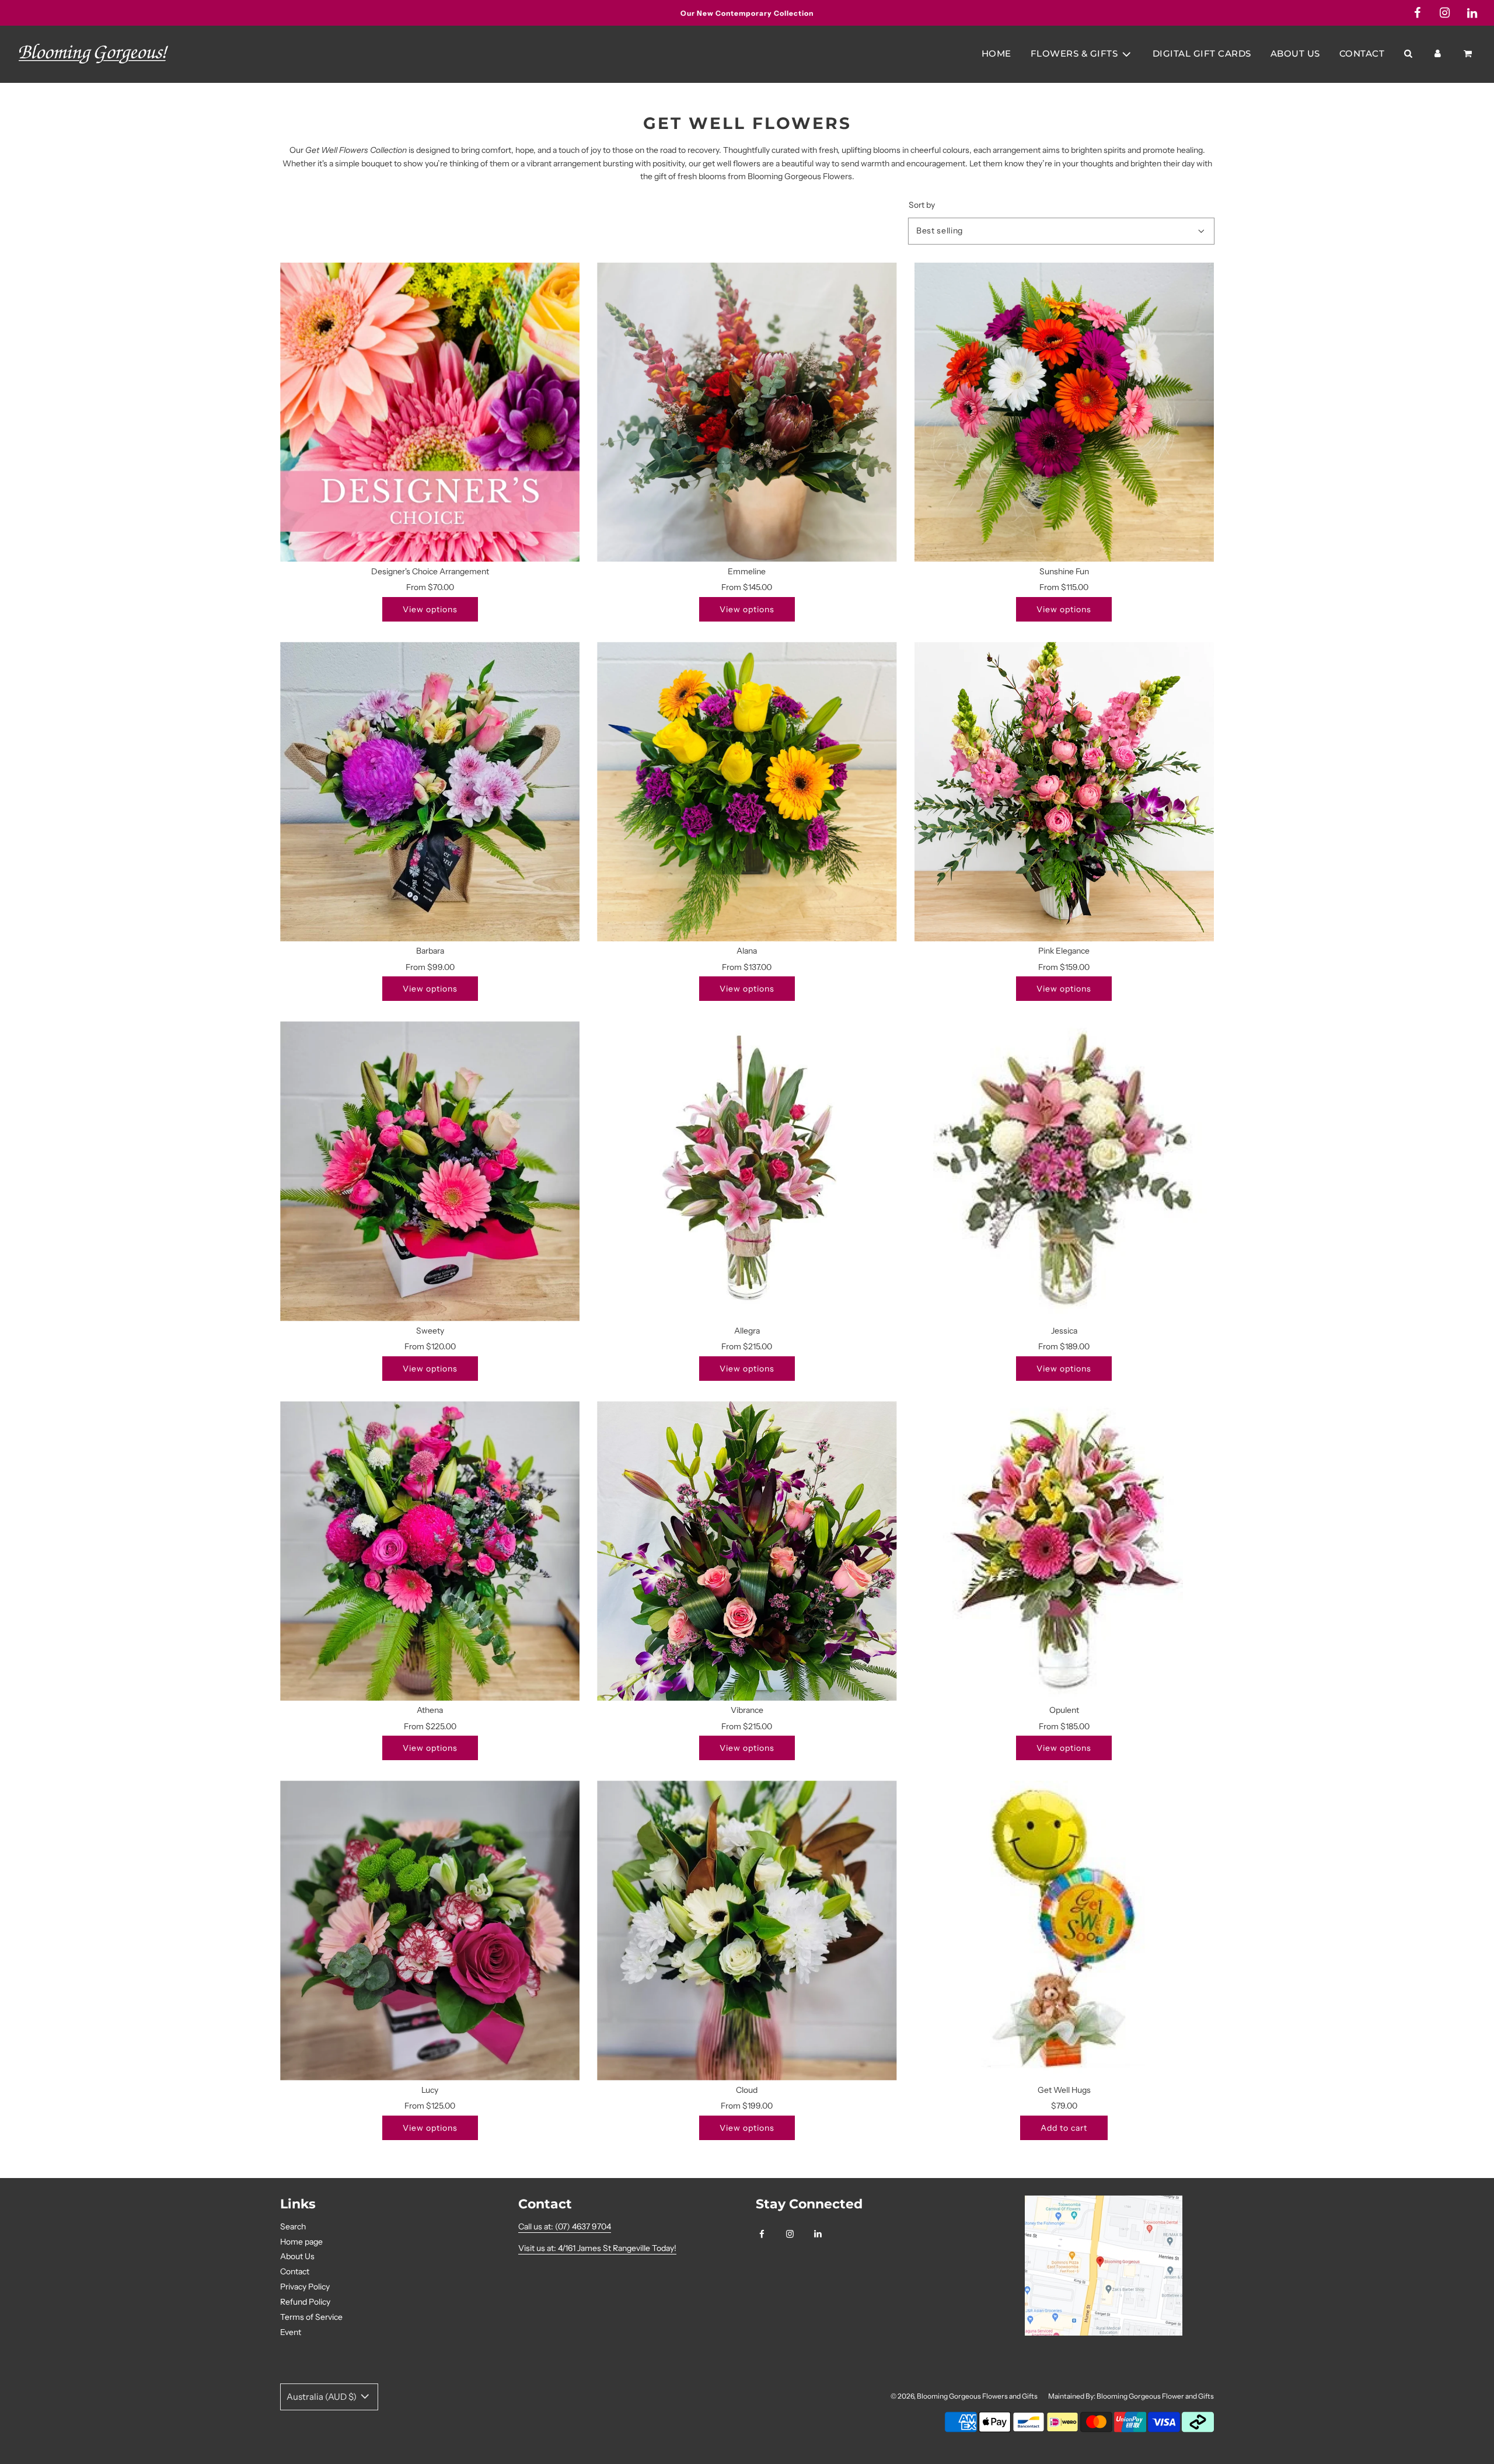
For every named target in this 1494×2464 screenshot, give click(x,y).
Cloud (747, 2090)
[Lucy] (430, 1930)
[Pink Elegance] (1064, 792)
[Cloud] (747, 1930)
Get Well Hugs (1064, 2090)
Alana (747, 951)
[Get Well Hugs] (1064, 1930)
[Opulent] (1064, 1551)
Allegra (747, 1331)
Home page (301, 2242)
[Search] (1408, 54)
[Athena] (430, 1551)
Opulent (1064, 1710)
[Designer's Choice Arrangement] (430, 412)
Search (293, 2226)
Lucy (430, 2090)
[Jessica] (1064, 1171)
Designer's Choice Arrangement (430, 571)
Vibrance (747, 1710)
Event (291, 2332)
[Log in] (1438, 54)
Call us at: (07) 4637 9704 (565, 2226)
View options (430, 609)
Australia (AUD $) (322, 2397)
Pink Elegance (1064, 951)
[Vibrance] (747, 1551)
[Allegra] (747, 1171)
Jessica (1064, 1331)
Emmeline (747, 571)
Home (996, 53)
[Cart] (1469, 54)
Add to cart (1064, 2128)
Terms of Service (311, 2317)
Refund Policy (305, 2302)
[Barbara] (430, 792)
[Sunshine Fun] (1064, 412)
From (430, 587)
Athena (430, 1710)
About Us (1295, 53)
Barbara (430, 951)
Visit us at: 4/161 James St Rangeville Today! (597, 2248)
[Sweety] (430, 1171)
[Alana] (747, 792)
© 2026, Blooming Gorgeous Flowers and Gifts (964, 2396)
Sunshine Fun (1064, 571)
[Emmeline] (747, 412)
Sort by (922, 205)
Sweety (430, 1331)
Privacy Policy (305, 2287)
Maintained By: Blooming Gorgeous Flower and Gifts (1131, 2396)
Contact (1362, 53)
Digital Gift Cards (1202, 53)
